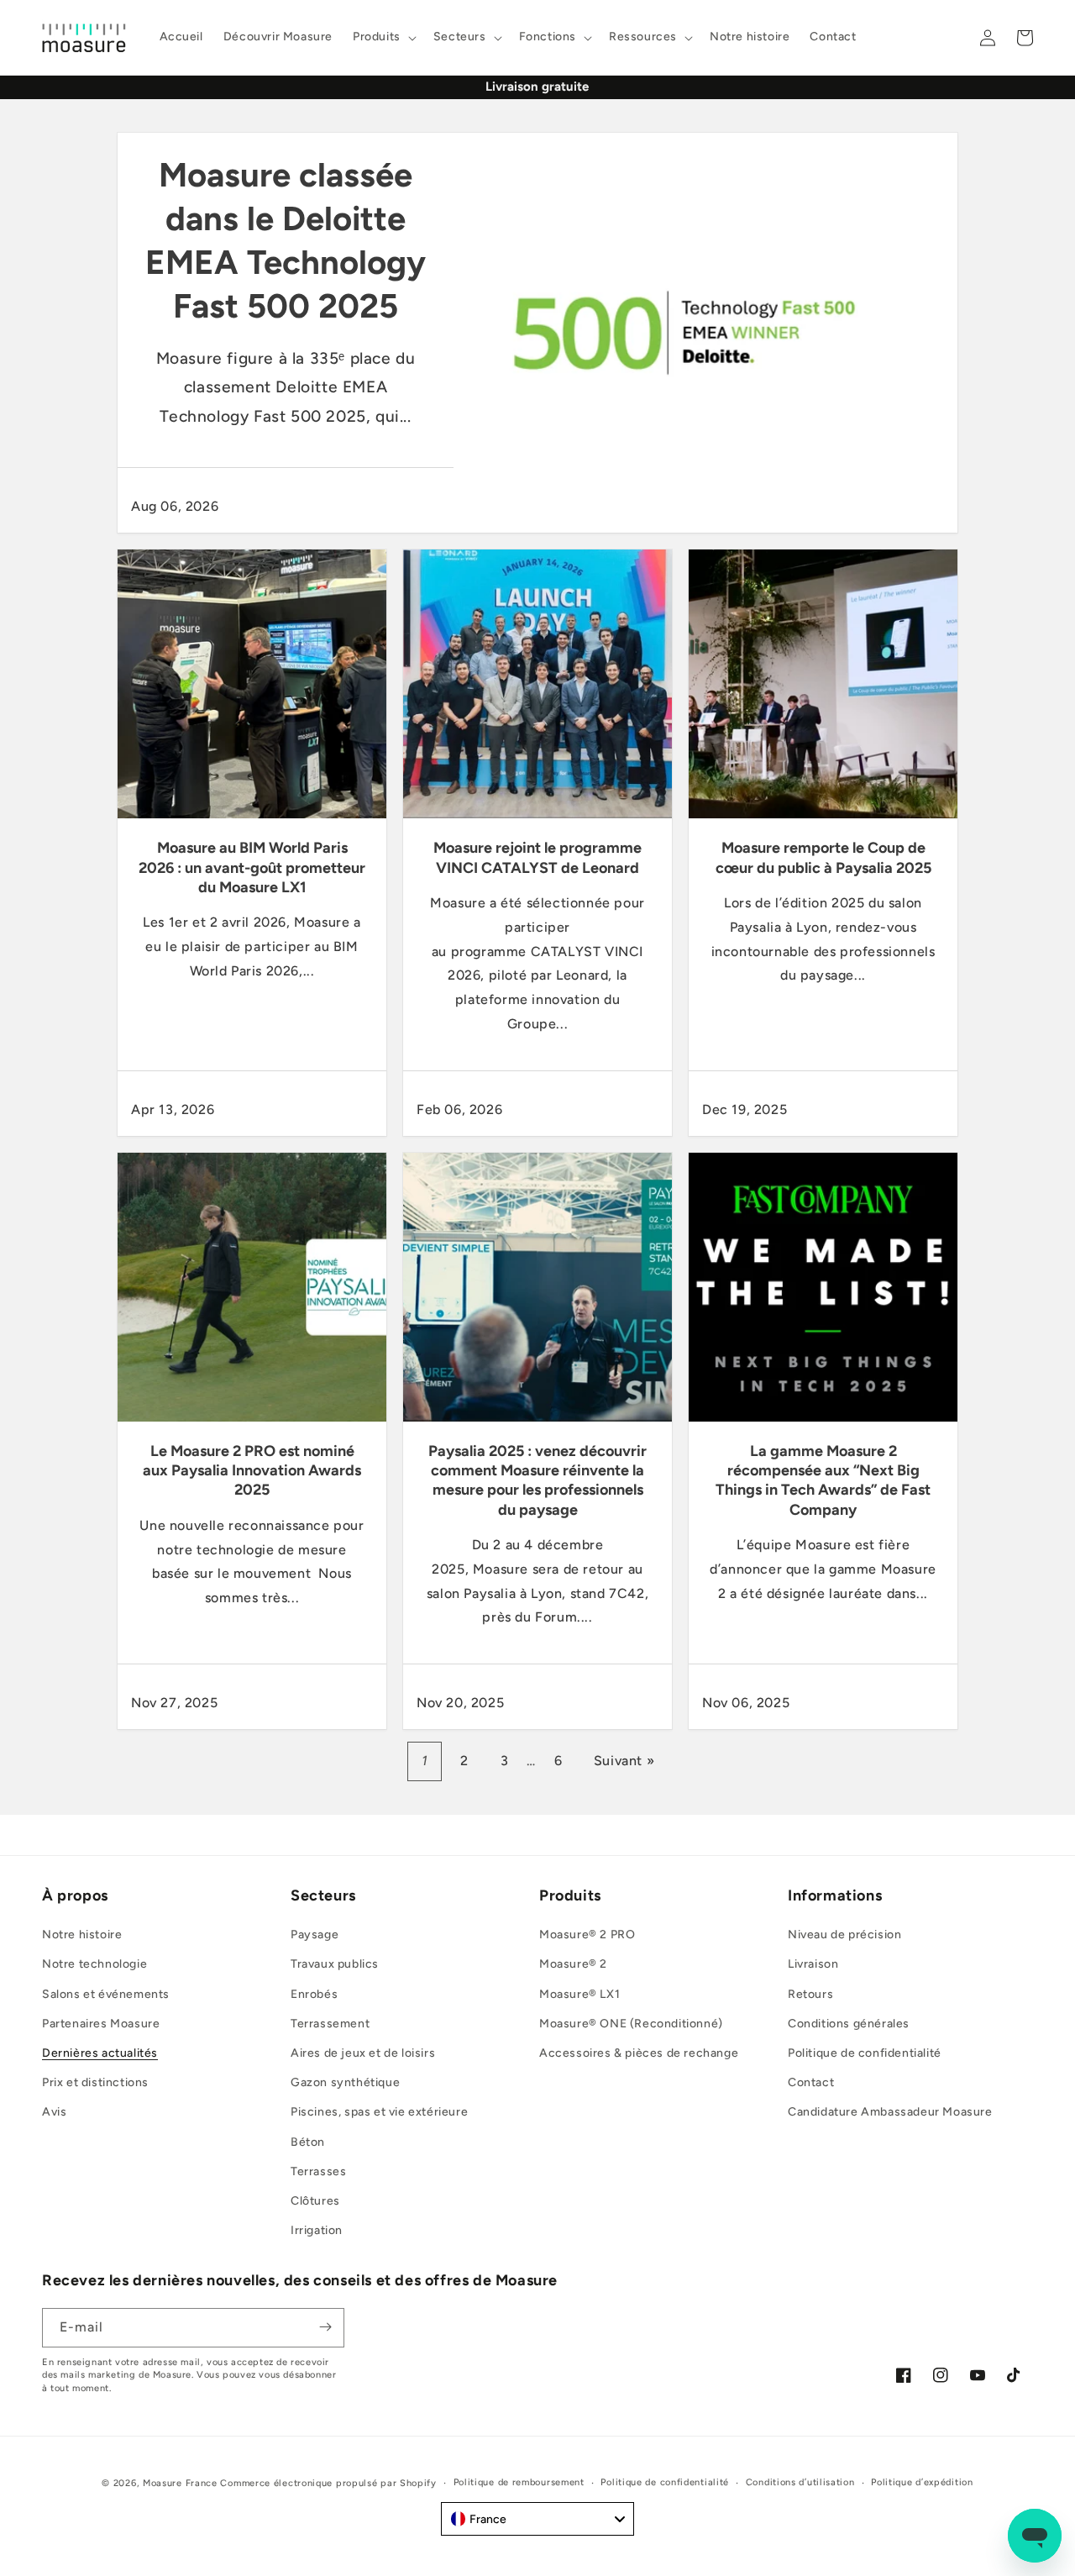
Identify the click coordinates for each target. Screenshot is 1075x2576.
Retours (810, 1994)
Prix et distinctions (95, 2083)
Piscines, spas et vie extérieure (379, 2113)
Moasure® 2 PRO (587, 1935)
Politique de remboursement (519, 2482)
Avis (54, 2113)
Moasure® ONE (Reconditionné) (631, 2024)
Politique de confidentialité (865, 2053)
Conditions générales (849, 2024)
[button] (383, 37)
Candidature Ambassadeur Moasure (890, 2113)
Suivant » (624, 1761)
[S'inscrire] (325, 2327)
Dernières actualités (100, 2053)
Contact (811, 2083)
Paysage (315, 1935)
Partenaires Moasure (101, 2024)
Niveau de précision (844, 1935)
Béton (308, 2142)
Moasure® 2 (573, 1965)
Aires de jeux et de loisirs (363, 2053)
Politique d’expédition (922, 2482)
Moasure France (180, 2483)
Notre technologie (94, 1965)
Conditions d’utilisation (800, 2482)
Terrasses (318, 2171)
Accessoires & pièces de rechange (639, 2053)
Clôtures (315, 2201)
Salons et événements (106, 1994)
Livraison (813, 1965)
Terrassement (330, 2024)
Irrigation (317, 2231)
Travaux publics (335, 1965)
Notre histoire (82, 1935)
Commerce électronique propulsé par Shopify (328, 2483)
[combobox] (537, 2519)
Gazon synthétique (345, 2083)
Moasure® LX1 (579, 1994)
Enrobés (314, 1994)
